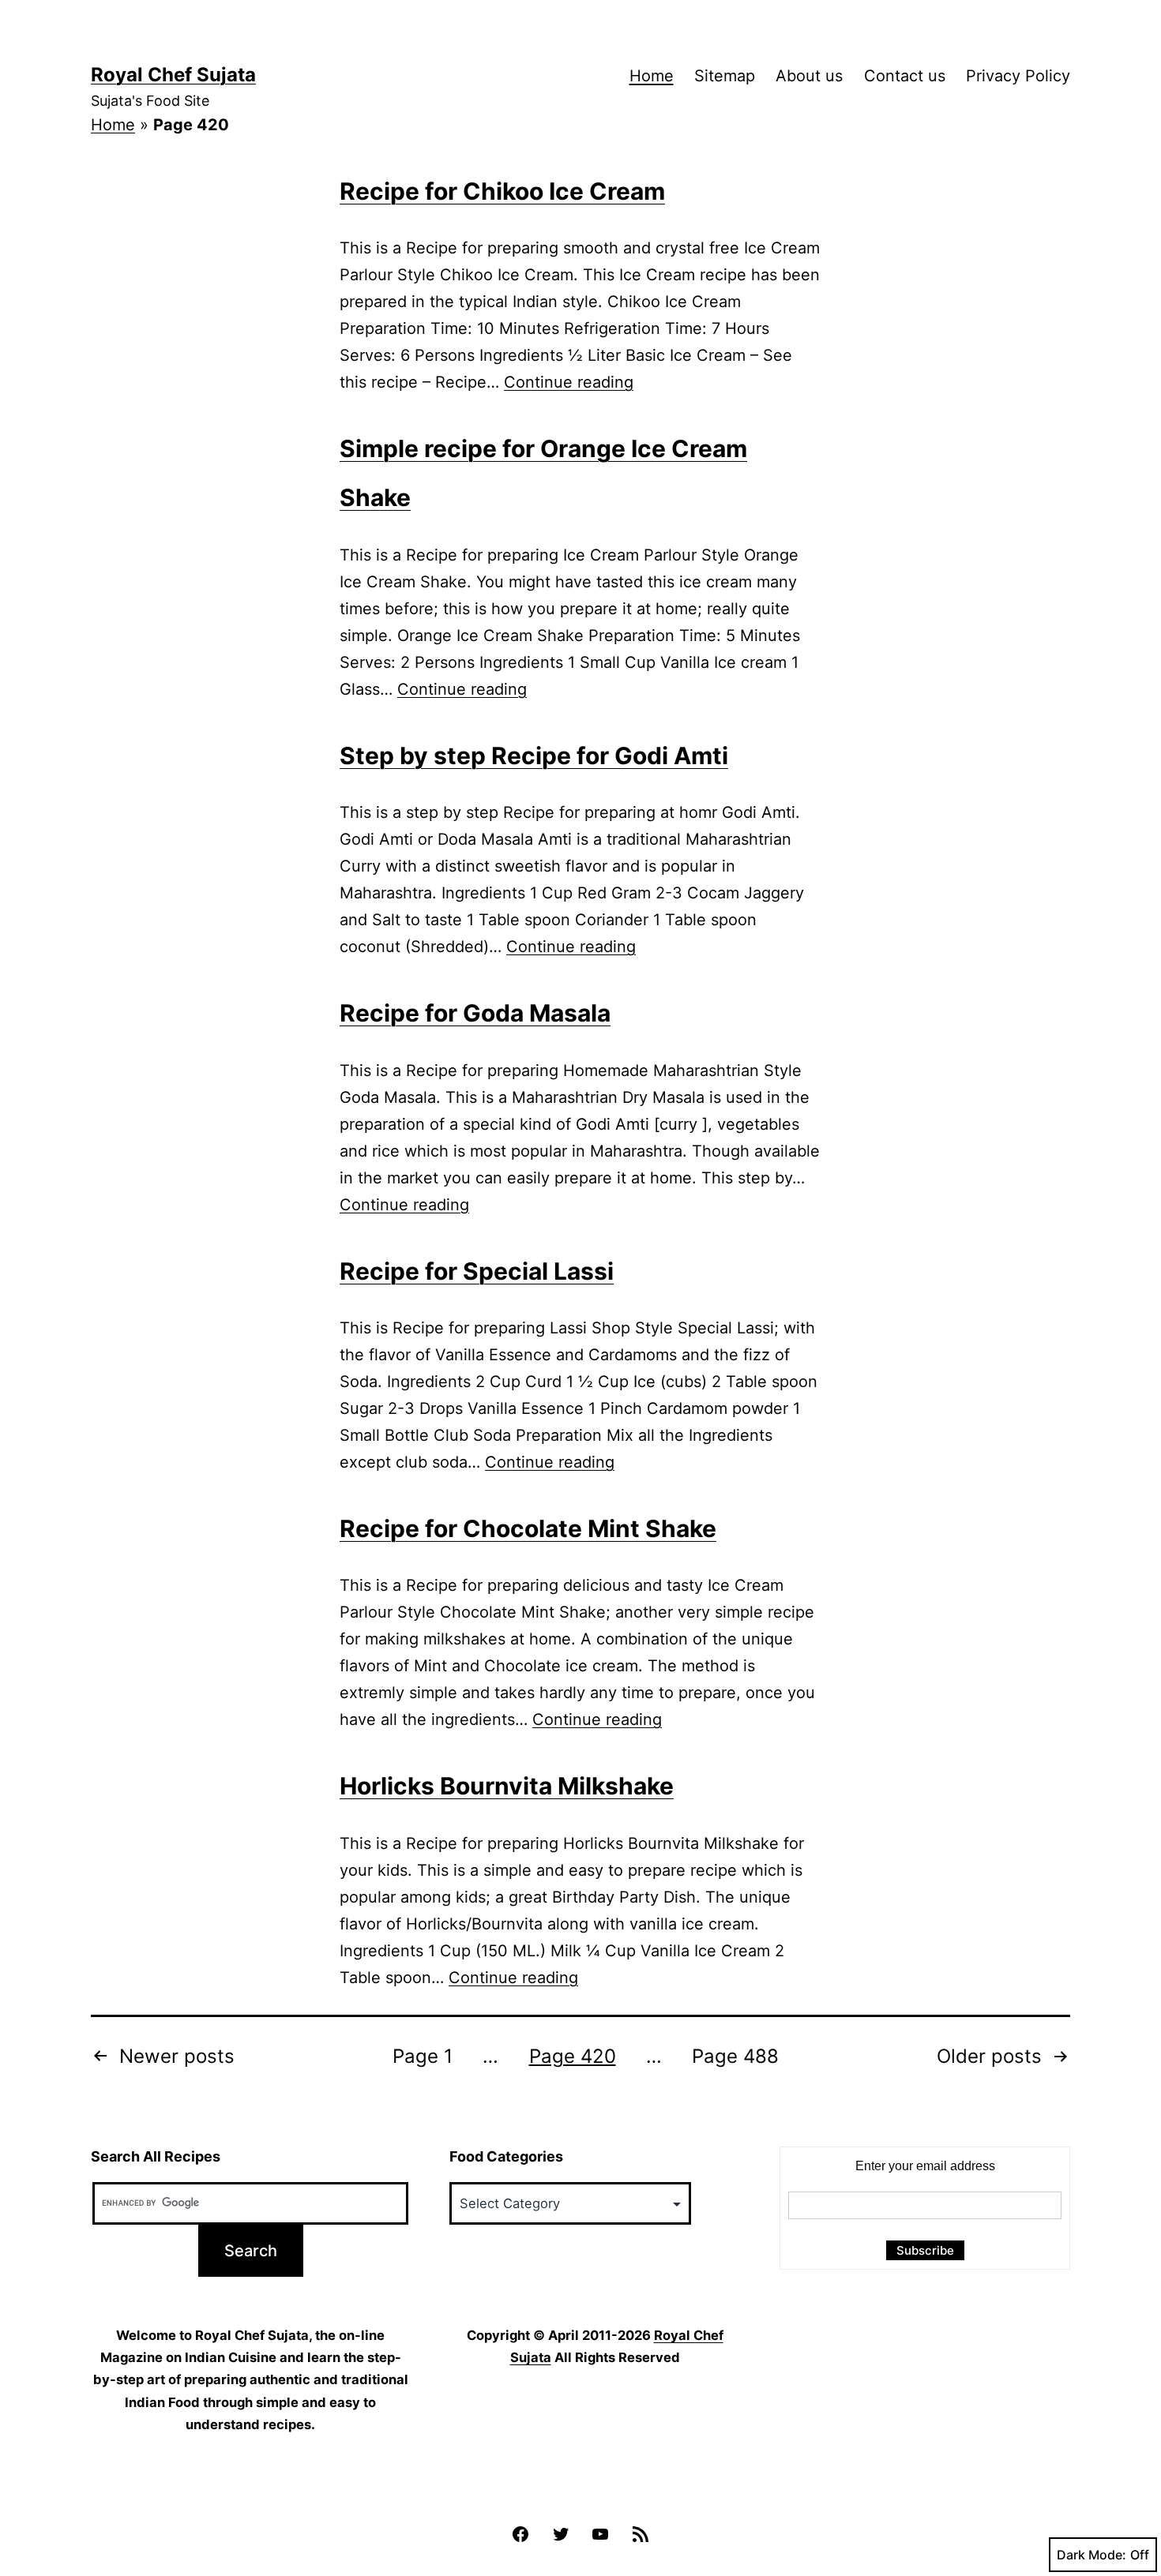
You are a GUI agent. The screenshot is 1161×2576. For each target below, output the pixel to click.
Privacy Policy (1018, 76)
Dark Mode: (1091, 2555)
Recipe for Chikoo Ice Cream (502, 191)
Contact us (905, 76)
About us (809, 76)
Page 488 (735, 2056)
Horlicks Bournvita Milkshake (507, 1786)
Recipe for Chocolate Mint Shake (528, 1528)
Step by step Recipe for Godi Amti (534, 756)
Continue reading (569, 382)
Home (652, 76)
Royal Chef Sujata (173, 75)
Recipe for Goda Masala (475, 1013)
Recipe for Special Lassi (477, 1271)
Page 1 (423, 2056)
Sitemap (725, 76)
